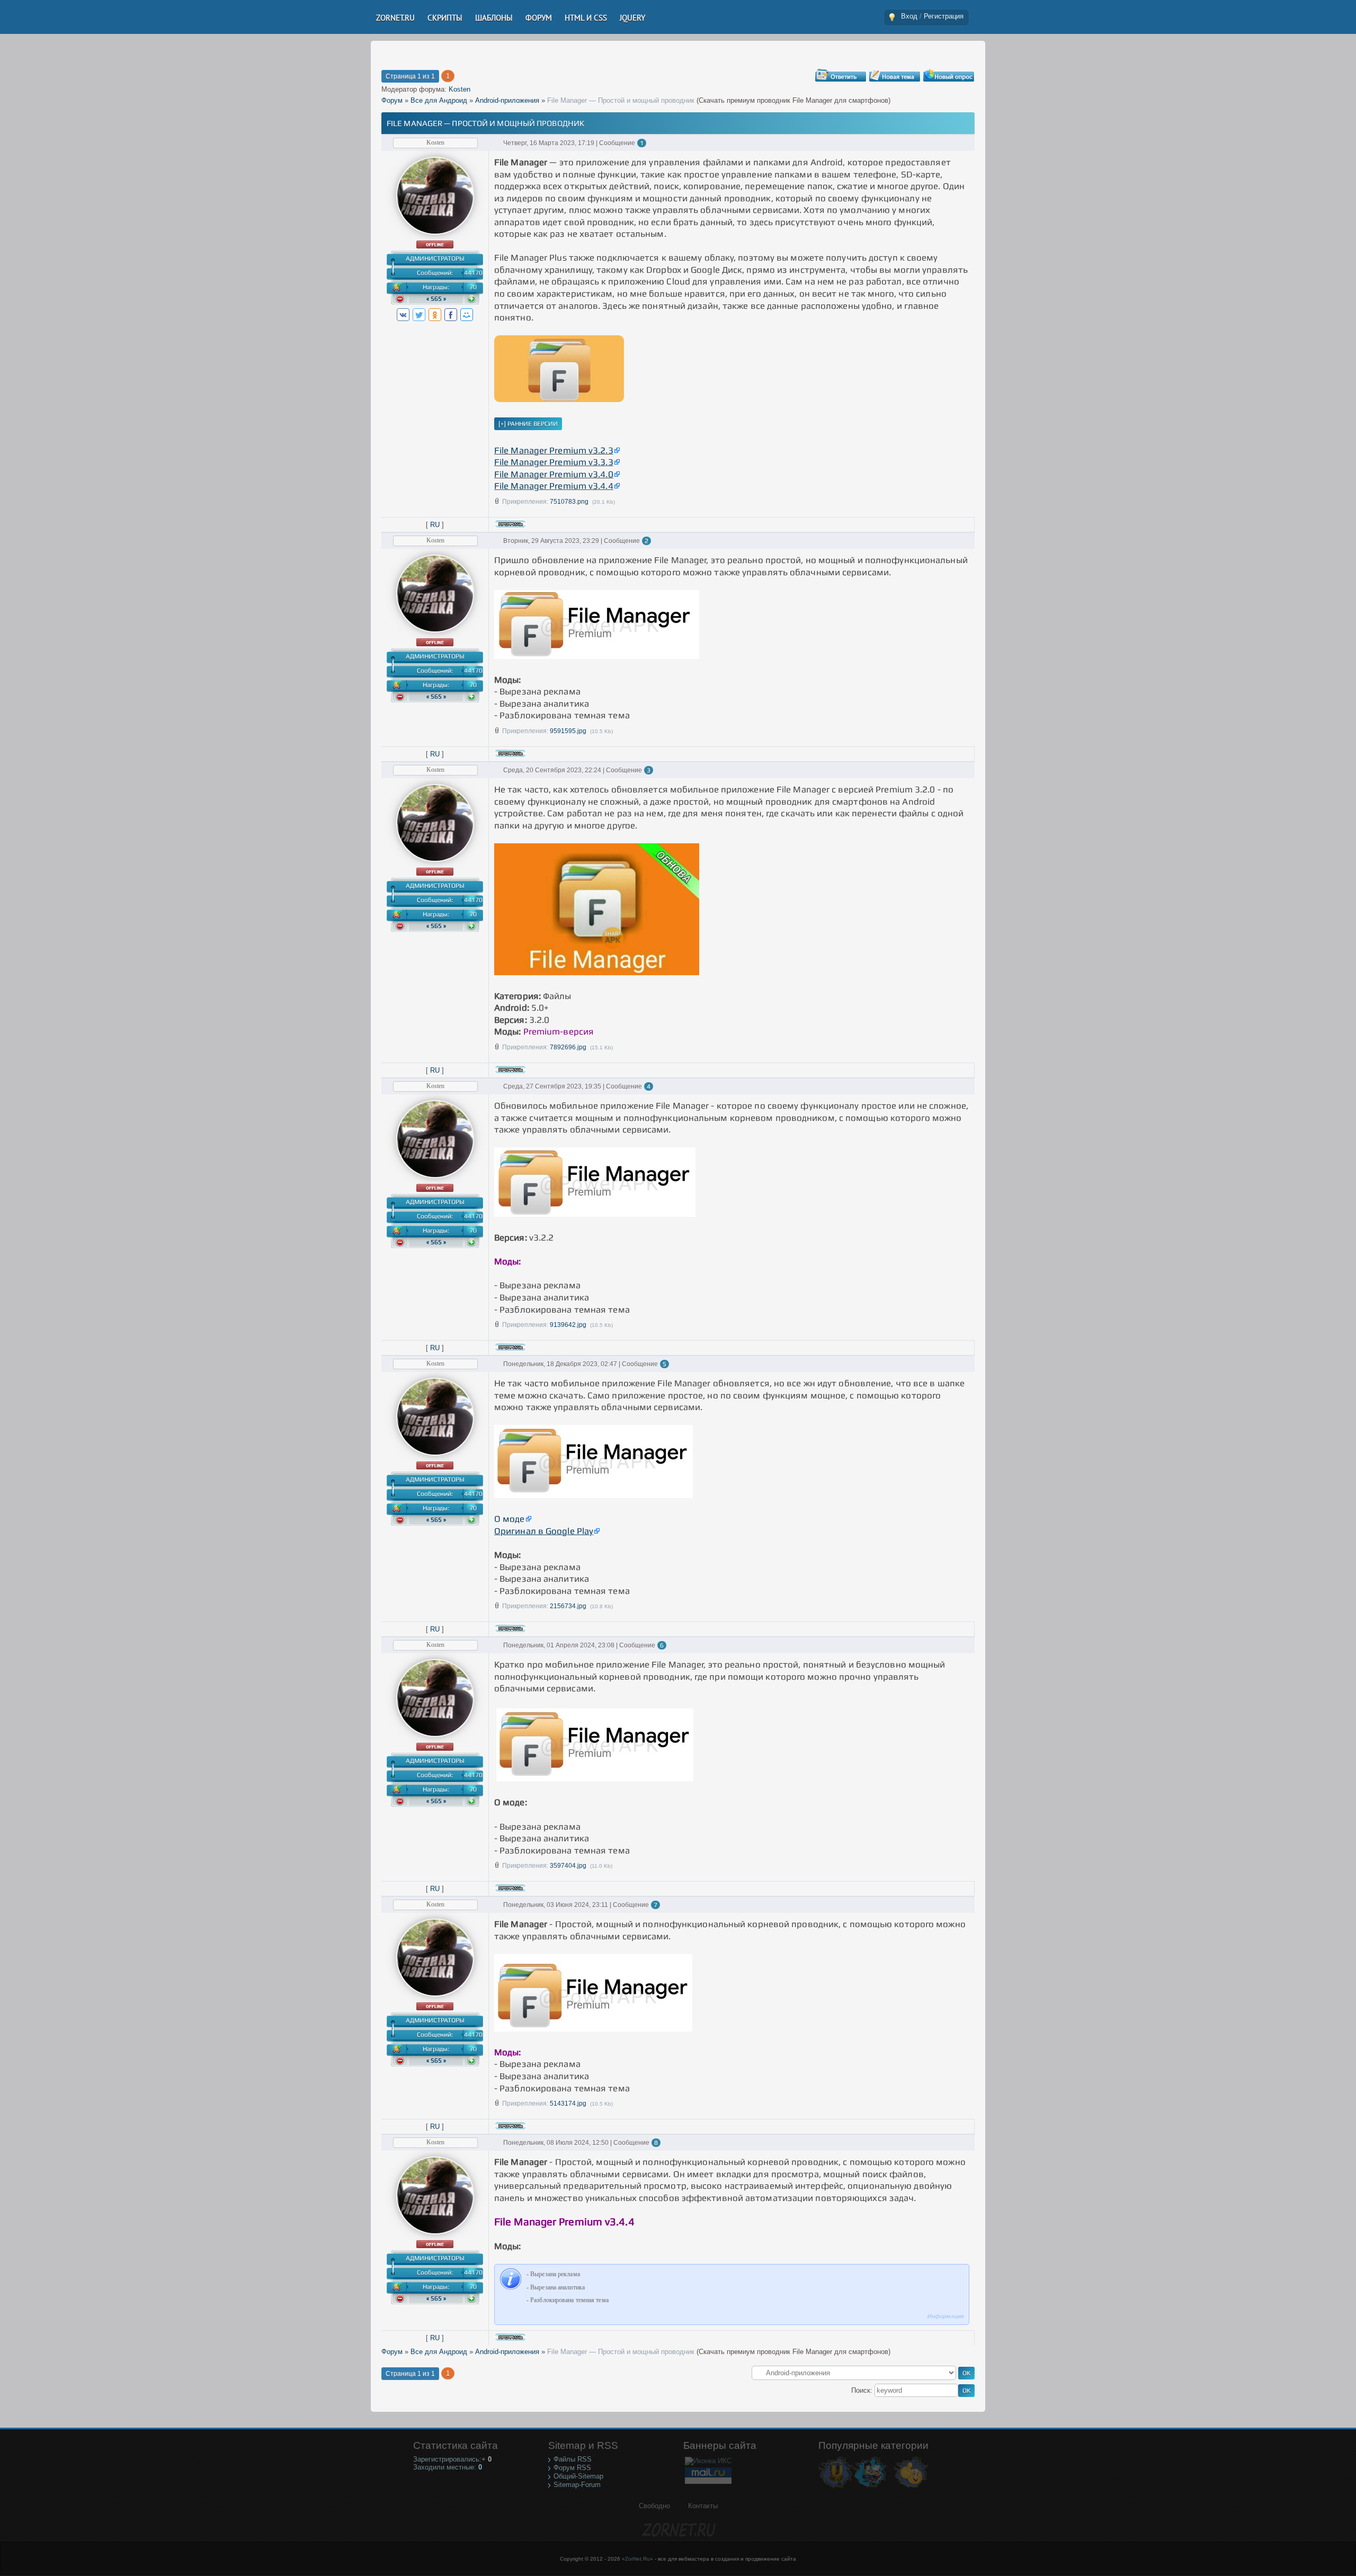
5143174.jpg (568, 2103)
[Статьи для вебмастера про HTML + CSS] (870, 2487)
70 (473, 287)
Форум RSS (572, 2468)
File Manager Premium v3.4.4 (554, 486)
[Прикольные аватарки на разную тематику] (911, 2487)
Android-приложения (507, 100)
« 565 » (436, 299)
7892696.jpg (568, 1047)
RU (435, 525)
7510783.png (569, 502)
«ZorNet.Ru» (637, 2559)
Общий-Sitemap (578, 2476)
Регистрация (944, 16)
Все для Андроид (439, 100)
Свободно (654, 2506)
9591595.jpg (568, 731)
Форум (392, 100)
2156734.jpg (568, 1606)
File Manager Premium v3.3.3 (554, 462)
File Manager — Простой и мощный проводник (621, 100)
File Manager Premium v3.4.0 (554, 474)
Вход (909, 16)
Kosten (460, 89)
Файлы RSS (573, 2459)
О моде (510, 1519)
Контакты (703, 2506)
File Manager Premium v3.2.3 (554, 450)
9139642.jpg (568, 1325)
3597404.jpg (568, 1866)
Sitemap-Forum (577, 2485)
